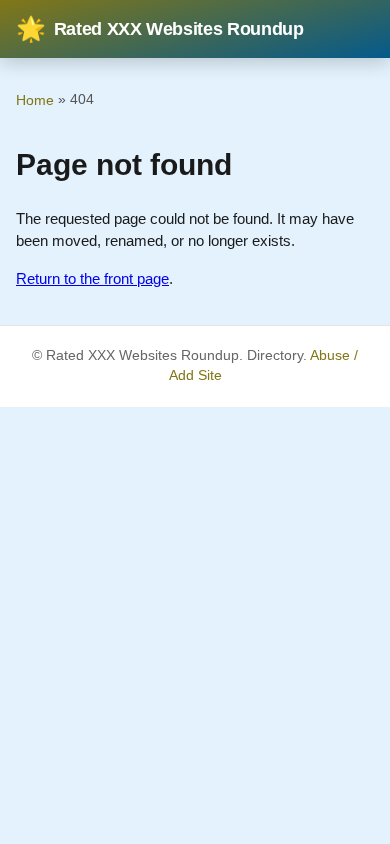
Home (35, 100)
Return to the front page (92, 278)
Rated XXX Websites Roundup (160, 29)
